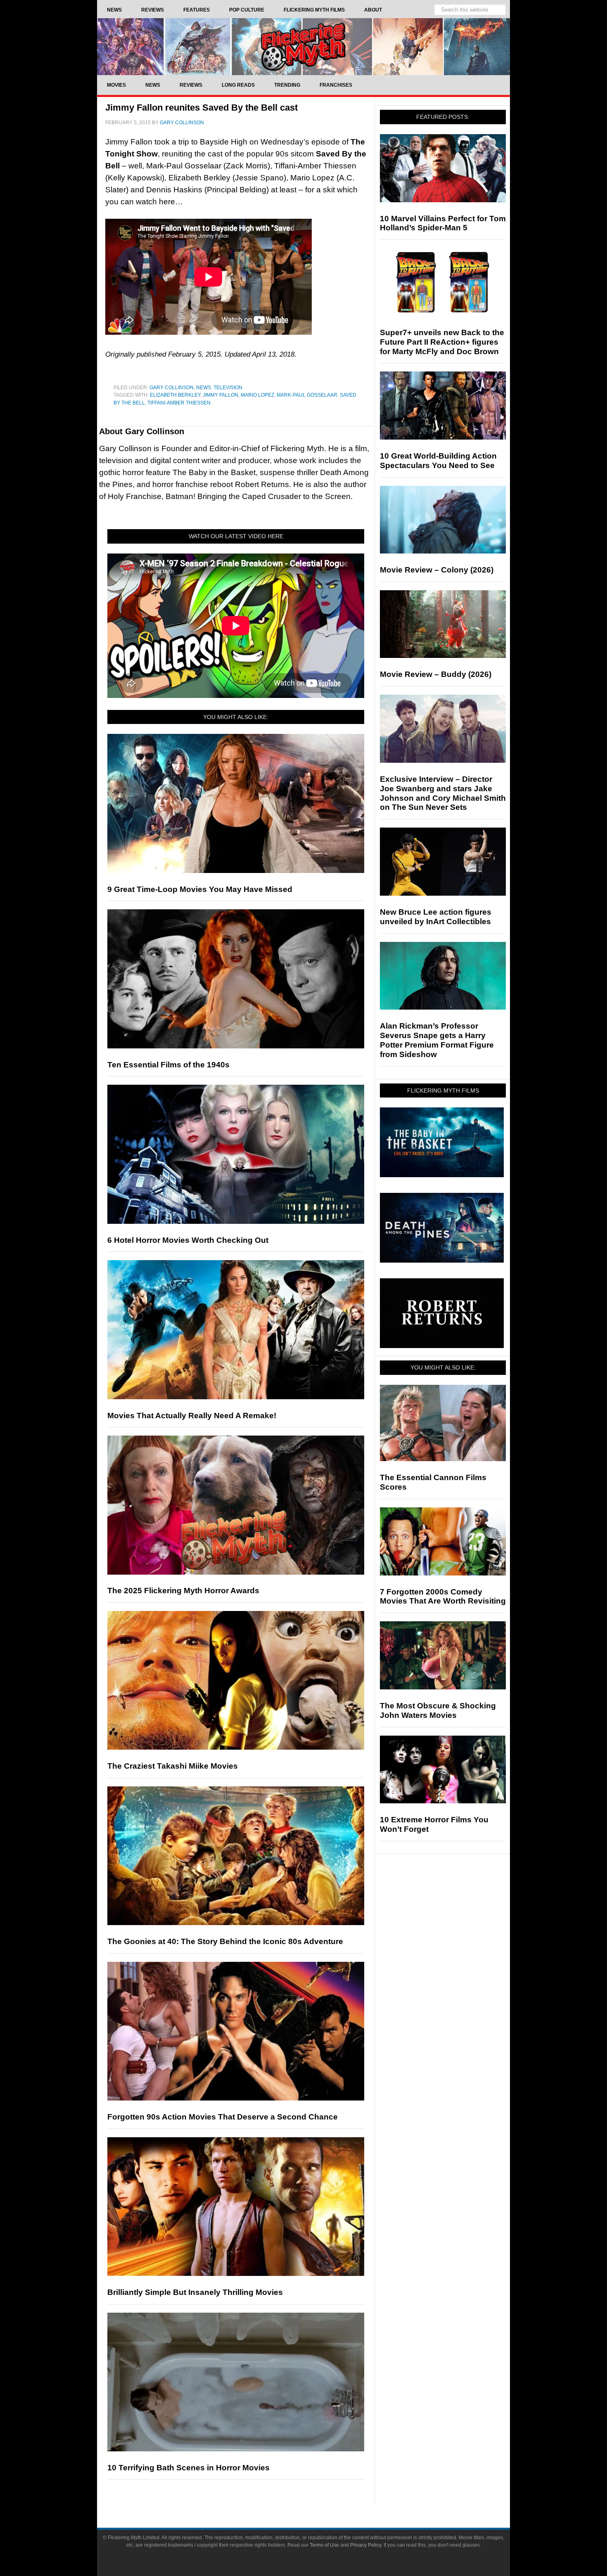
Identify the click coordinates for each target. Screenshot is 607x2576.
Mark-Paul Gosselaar (307, 395)
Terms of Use (324, 2545)
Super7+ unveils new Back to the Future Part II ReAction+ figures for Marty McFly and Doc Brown (442, 342)
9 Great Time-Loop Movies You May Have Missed (200, 889)
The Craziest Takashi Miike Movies (173, 1766)
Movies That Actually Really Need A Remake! (192, 1416)
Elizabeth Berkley (175, 395)
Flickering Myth (303, 46)
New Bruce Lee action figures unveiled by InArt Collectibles (436, 917)
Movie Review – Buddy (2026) (436, 674)
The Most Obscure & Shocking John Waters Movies (438, 1710)
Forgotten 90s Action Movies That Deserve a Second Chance (223, 2117)
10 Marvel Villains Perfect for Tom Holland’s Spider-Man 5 (443, 223)
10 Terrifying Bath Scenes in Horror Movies (189, 2468)
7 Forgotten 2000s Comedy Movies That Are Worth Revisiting (443, 1597)
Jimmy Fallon (221, 395)
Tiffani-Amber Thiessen (179, 403)
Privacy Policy (366, 2545)
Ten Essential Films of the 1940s (168, 1065)
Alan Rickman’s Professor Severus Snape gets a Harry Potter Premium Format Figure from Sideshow (437, 1040)
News (204, 388)
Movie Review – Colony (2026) (437, 570)
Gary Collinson (172, 388)
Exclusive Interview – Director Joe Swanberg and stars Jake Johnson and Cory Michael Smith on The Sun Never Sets (443, 793)
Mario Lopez (257, 395)
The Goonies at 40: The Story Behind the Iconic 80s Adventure (225, 1941)
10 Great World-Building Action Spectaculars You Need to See (438, 461)
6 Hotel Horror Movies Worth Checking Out (188, 1240)
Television (228, 388)
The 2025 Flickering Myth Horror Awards (183, 1591)
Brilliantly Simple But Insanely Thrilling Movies (195, 2292)
